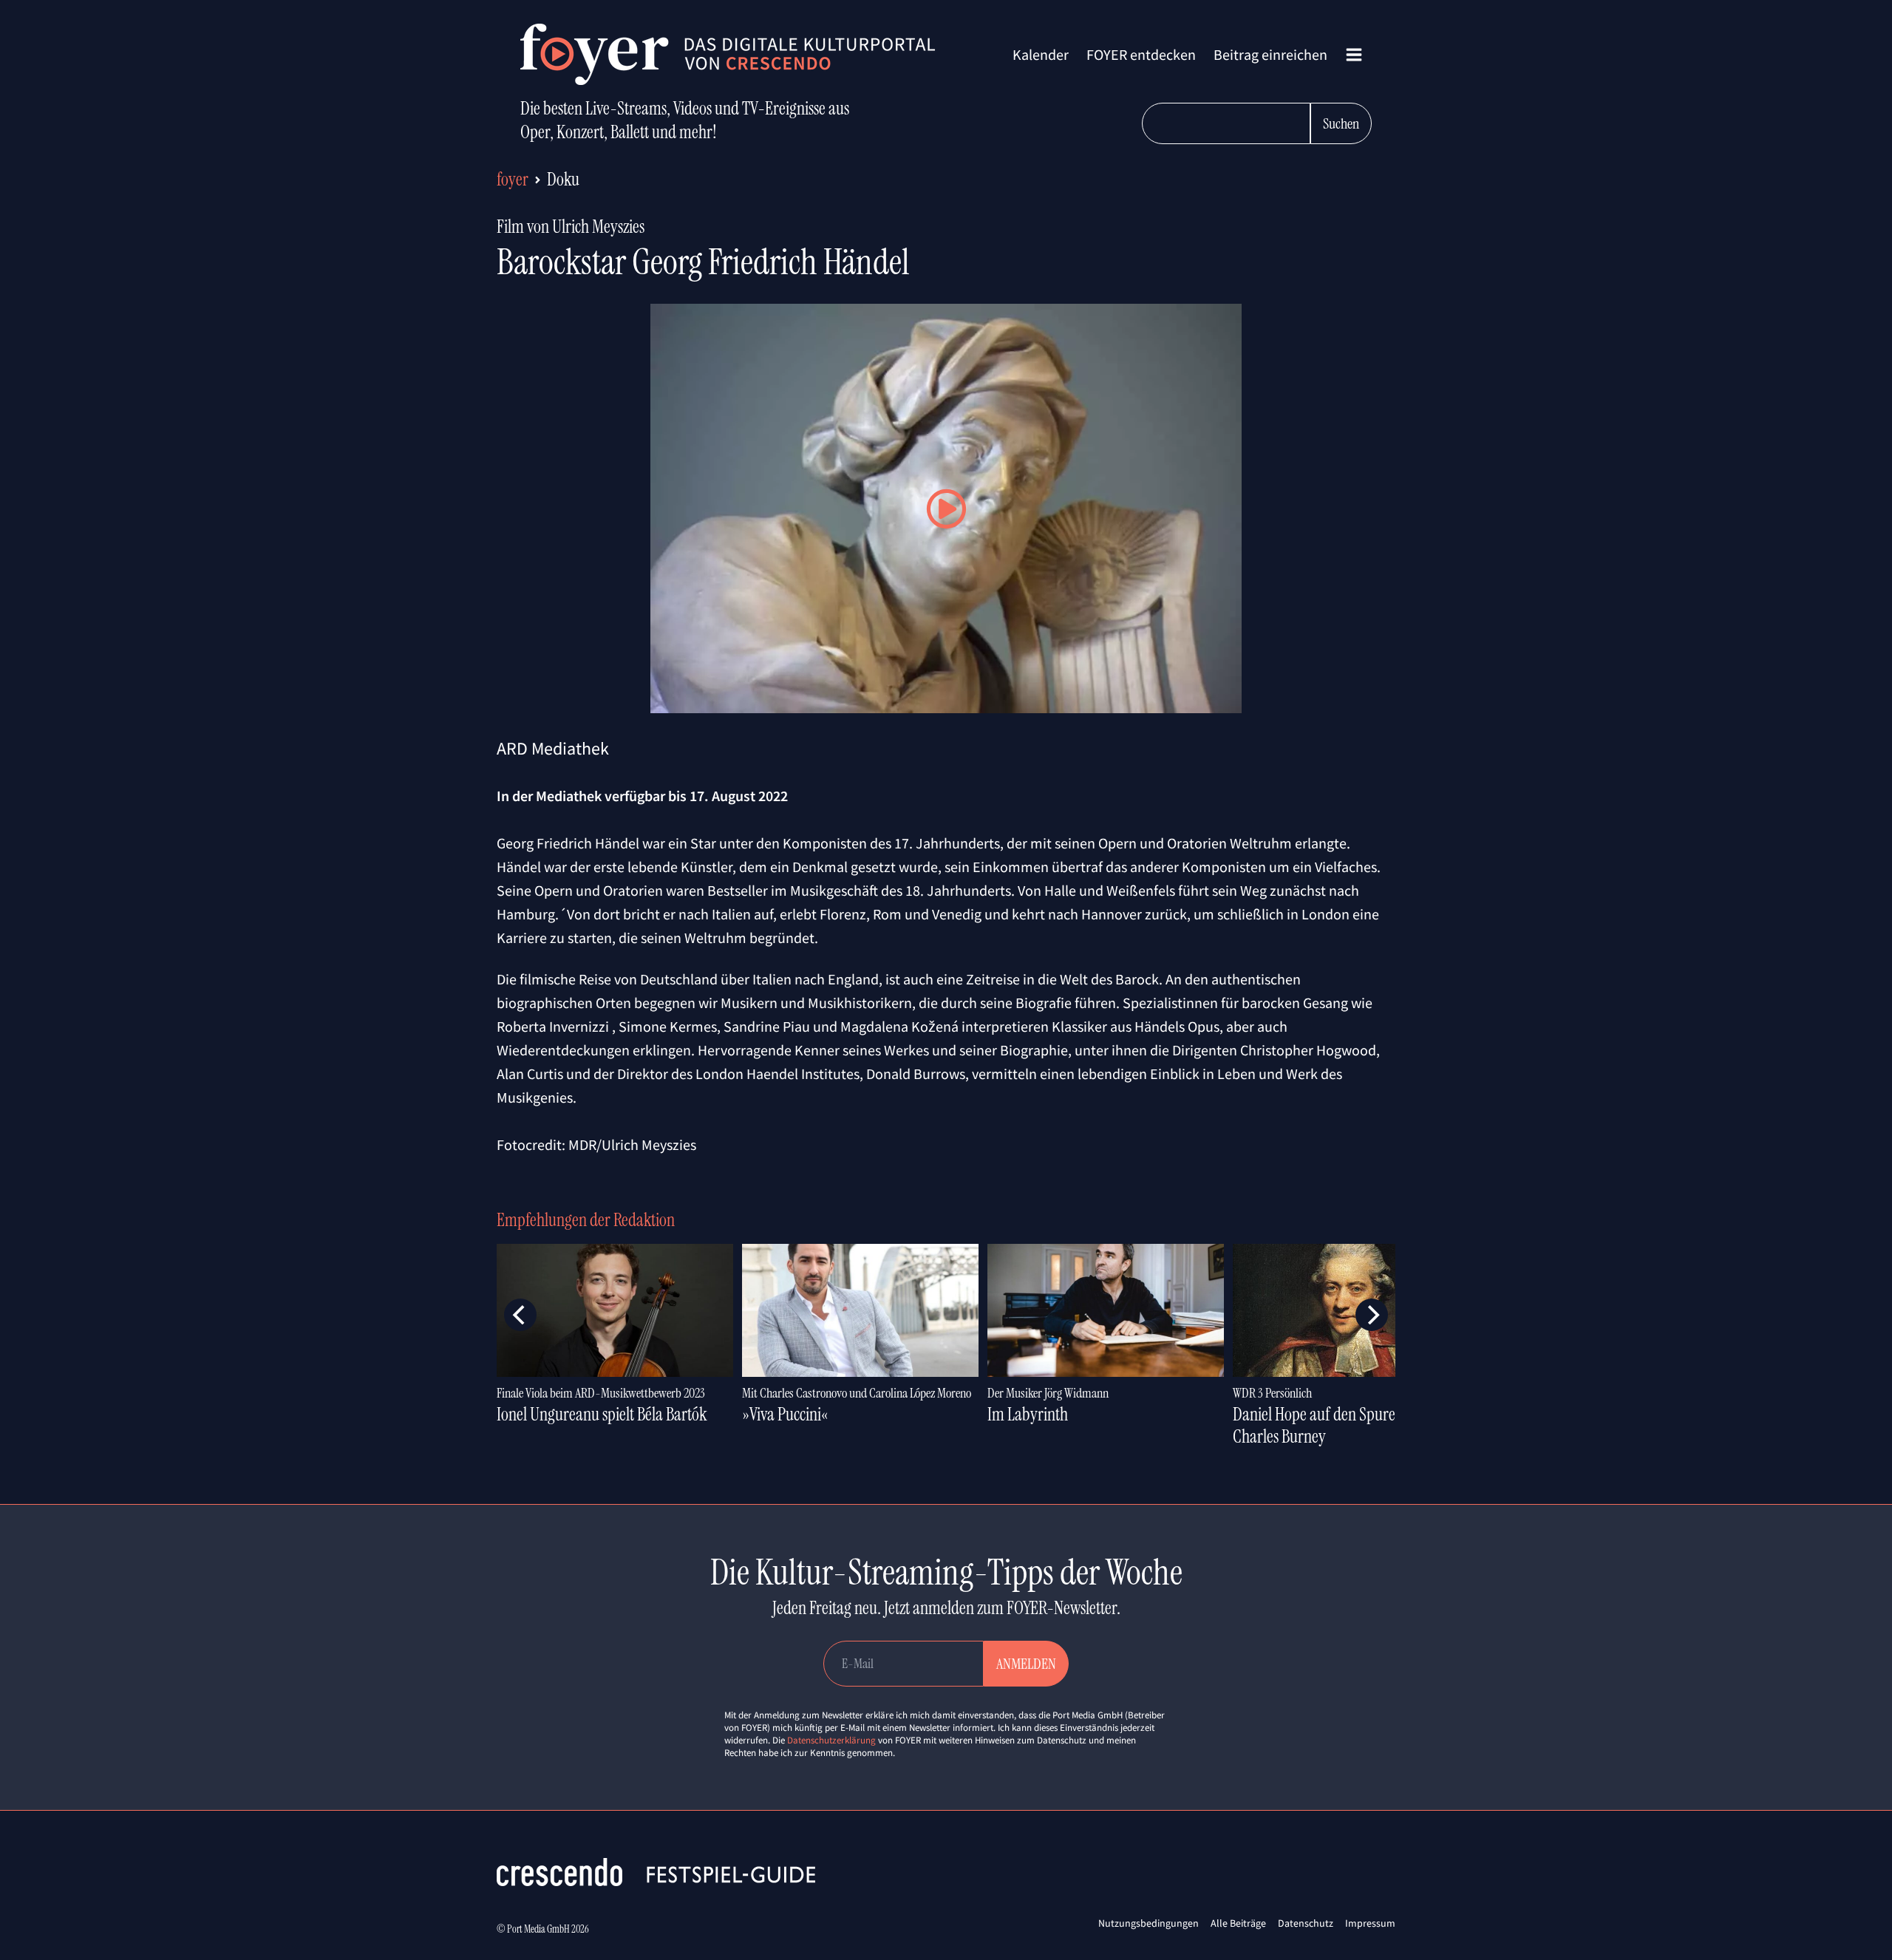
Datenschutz (1306, 1923)
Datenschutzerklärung (831, 1740)
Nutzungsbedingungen (1149, 1923)
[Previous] (520, 1315)
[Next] (1372, 1315)
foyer (513, 179)
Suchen (1341, 123)
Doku (563, 179)
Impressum (1370, 1923)
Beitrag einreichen (1270, 54)
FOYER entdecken (1141, 54)
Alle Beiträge (1238, 1923)
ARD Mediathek (553, 748)
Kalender (1041, 54)
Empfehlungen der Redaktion (586, 1220)
